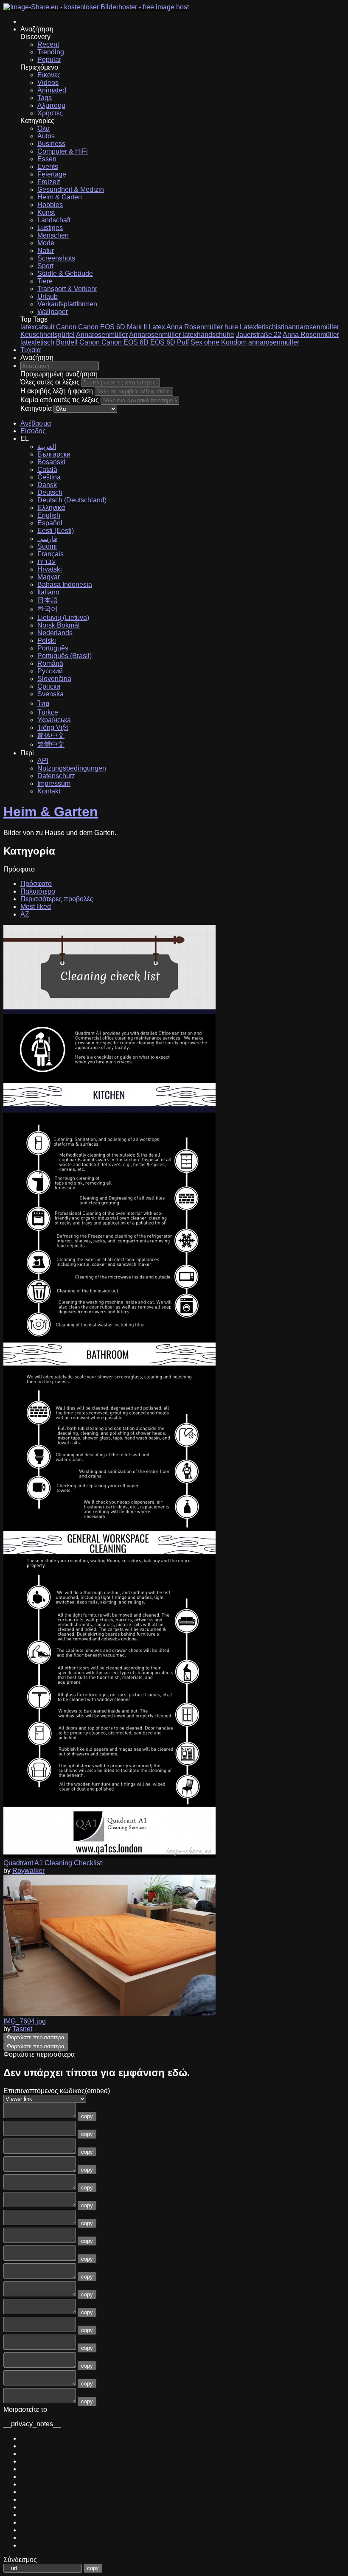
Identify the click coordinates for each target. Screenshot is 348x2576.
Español (50, 523)
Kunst (46, 212)
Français (51, 554)
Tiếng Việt (53, 727)
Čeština (49, 477)
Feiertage (52, 174)
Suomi (47, 546)
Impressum (54, 783)
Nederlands (55, 633)
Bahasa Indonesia (65, 584)
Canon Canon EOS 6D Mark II (101, 327)
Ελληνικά (51, 508)
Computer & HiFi (63, 151)
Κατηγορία (36, 408)
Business (51, 144)
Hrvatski (50, 569)
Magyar (49, 577)
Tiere (45, 281)
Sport (45, 266)
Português (53, 648)
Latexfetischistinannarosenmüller (289, 327)
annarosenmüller (274, 342)
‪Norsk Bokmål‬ (59, 625)
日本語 (48, 600)
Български (54, 454)
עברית (46, 562)
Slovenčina (54, 679)
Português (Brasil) (65, 656)
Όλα (43, 128)
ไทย (43, 703)
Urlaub (48, 296)
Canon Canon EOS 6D (114, 342)
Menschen (53, 235)
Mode (46, 243)
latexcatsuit (37, 327)
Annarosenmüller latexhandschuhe (182, 335)
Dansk (47, 485)
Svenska (51, 694)
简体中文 (51, 736)
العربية (47, 447)
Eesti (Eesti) (56, 531)
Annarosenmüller (102, 335)
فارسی (47, 539)
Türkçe (48, 712)
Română (50, 663)
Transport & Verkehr (67, 289)
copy (87, 2116)
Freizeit (49, 182)
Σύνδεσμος (20, 2560)
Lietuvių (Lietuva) (63, 618)
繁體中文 (51, 744)
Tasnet (22, 2029)
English (49, 515)
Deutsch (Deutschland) (72, 500)
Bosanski (51, 462)
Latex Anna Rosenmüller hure (193, 327)
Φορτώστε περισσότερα (36, 2037)
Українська (54, 720)
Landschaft (54, 220)
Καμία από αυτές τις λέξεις (60, 400)
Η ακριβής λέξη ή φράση (57, 391)
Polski (47, 640)
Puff (183, 342)
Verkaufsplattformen (67, 304)
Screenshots (56, 258)
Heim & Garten (60, 197)
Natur (46, 251)
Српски (49, 686)
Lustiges (50, 228)
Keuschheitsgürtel (48, 335)
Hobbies (50, 205)
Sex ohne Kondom (219, 342)
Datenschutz (56, 776)
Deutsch (50, 492)
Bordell (67, 342)
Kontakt (49, 791)
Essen (47, 159)
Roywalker (28, 1871)
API (43, 761)
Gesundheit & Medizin (71, 189)
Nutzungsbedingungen (72, 768)
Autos (46, 136)
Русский (50, 671)
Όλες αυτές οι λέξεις (50, 382)
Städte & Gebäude (65, 273)
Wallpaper (53, 312)
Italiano (48, 592)
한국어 (48, 609)
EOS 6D (163, 342)
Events (48, 167)
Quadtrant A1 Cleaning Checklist (53, 1863)
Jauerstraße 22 (259, 335)
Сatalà (47, 470)
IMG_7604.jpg (25, 2021)
